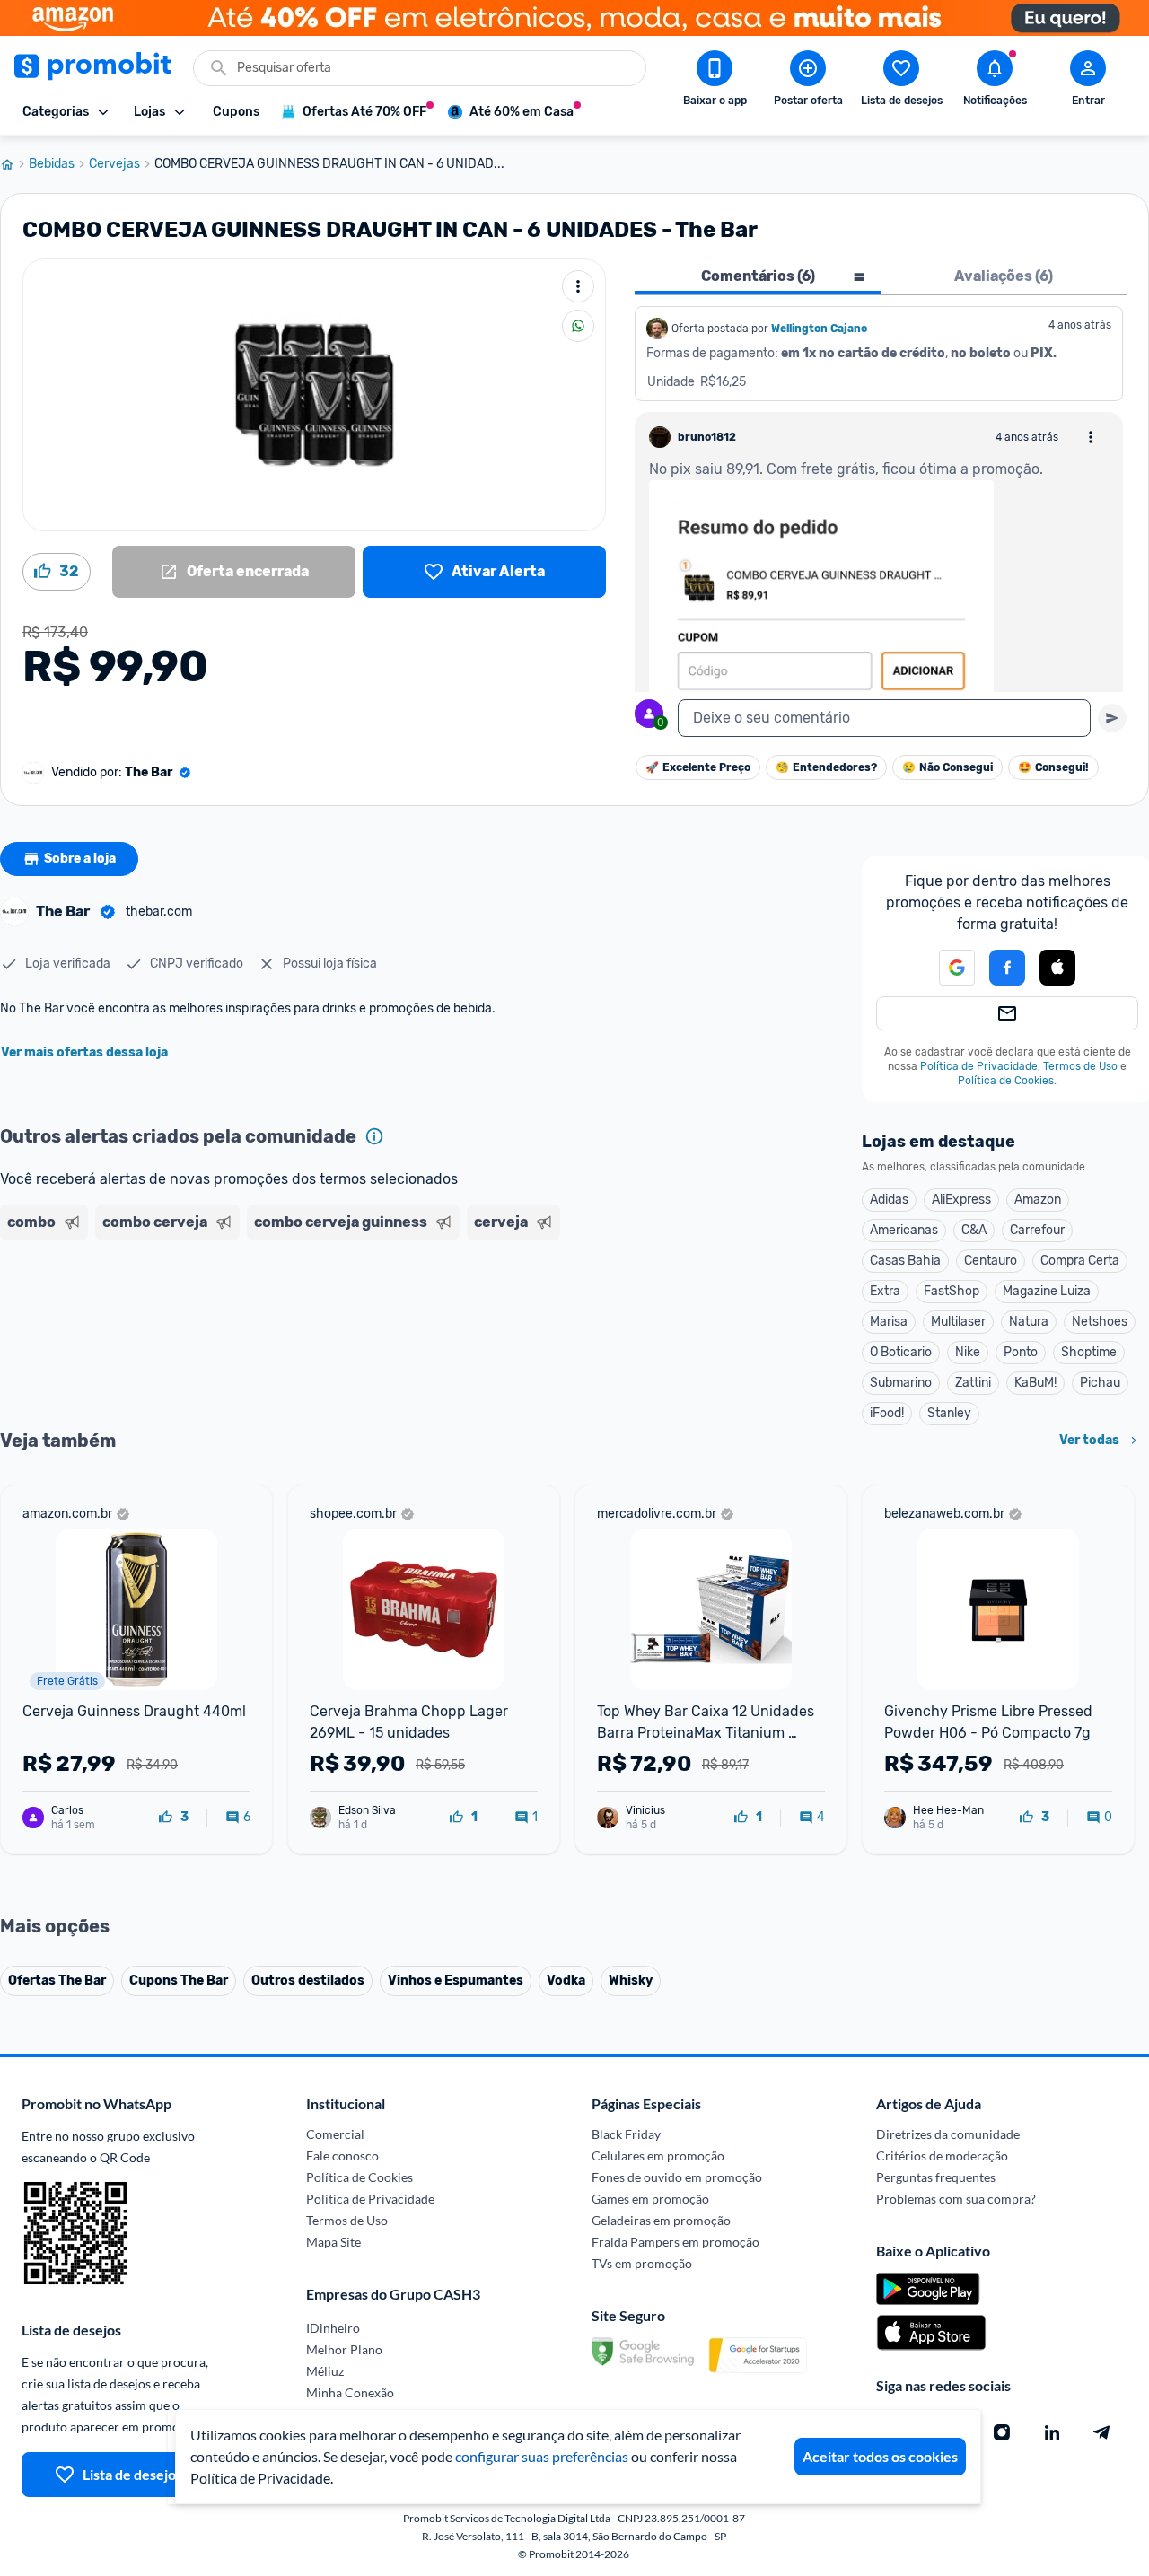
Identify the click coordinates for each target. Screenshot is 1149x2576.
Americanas (904, 1230)
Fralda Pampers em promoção (675, 2242)
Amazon (1038, 1200)
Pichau (1100, 1383)
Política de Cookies (1006, 1081)
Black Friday (626, 2134)
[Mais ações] (578, 286)
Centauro (991, 1261)
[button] (946, 968)
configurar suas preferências (542, 2456)
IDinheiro (333, 2328)
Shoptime (1089, 1352)
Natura (1029, 1322)
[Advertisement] (345, 1317)
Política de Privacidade (979, 1066)
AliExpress (961, 1200)
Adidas (889, 1200)
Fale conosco (342, 2155)
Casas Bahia (905, 1261)
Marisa (889, 1322)
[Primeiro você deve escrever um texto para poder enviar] (1112, 718)
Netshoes (1100, 1322)
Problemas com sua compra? (956, 2199)
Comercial (335, 2134)
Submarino (901, 1383)
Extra (885, 1291)
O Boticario (901, 1352)
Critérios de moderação (942, 2155)
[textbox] (884, 718)
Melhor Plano (344, 2349)
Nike (968, 1352)
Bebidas (52, 164)
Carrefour (1037, 1230)
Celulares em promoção (658, 2155)
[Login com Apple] (1057, 968)
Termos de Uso (1080, 1066)
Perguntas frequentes (936, 2177)
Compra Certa (1080, 1261)
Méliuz (325, 2371)
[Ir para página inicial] (14, 164)
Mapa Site (333, 2242)
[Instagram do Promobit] (1002, 2432)
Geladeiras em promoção (661, 2220)
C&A (974, 1230)
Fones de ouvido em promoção (677, 2177)
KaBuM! (1035, 1383)
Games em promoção (650, 2199)
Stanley (949, 1413)
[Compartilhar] (578, 326)
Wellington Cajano (819, 329)
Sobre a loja (80, 859)
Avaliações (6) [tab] (1004, 276)
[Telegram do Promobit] (1102, 2432)
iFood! (887, 1413)
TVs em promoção (642, 2263)
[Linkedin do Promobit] (1052, 2432)
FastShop (952, 1291)
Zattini (973, 1383)
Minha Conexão (350, 2392)
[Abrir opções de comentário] (1091, 437)
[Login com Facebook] (1007, 968)
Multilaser (958, 1322)
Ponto (1021, 1352)
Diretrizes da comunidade (948, 2134)
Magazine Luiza (1047, 1291)
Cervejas (114, 164)
